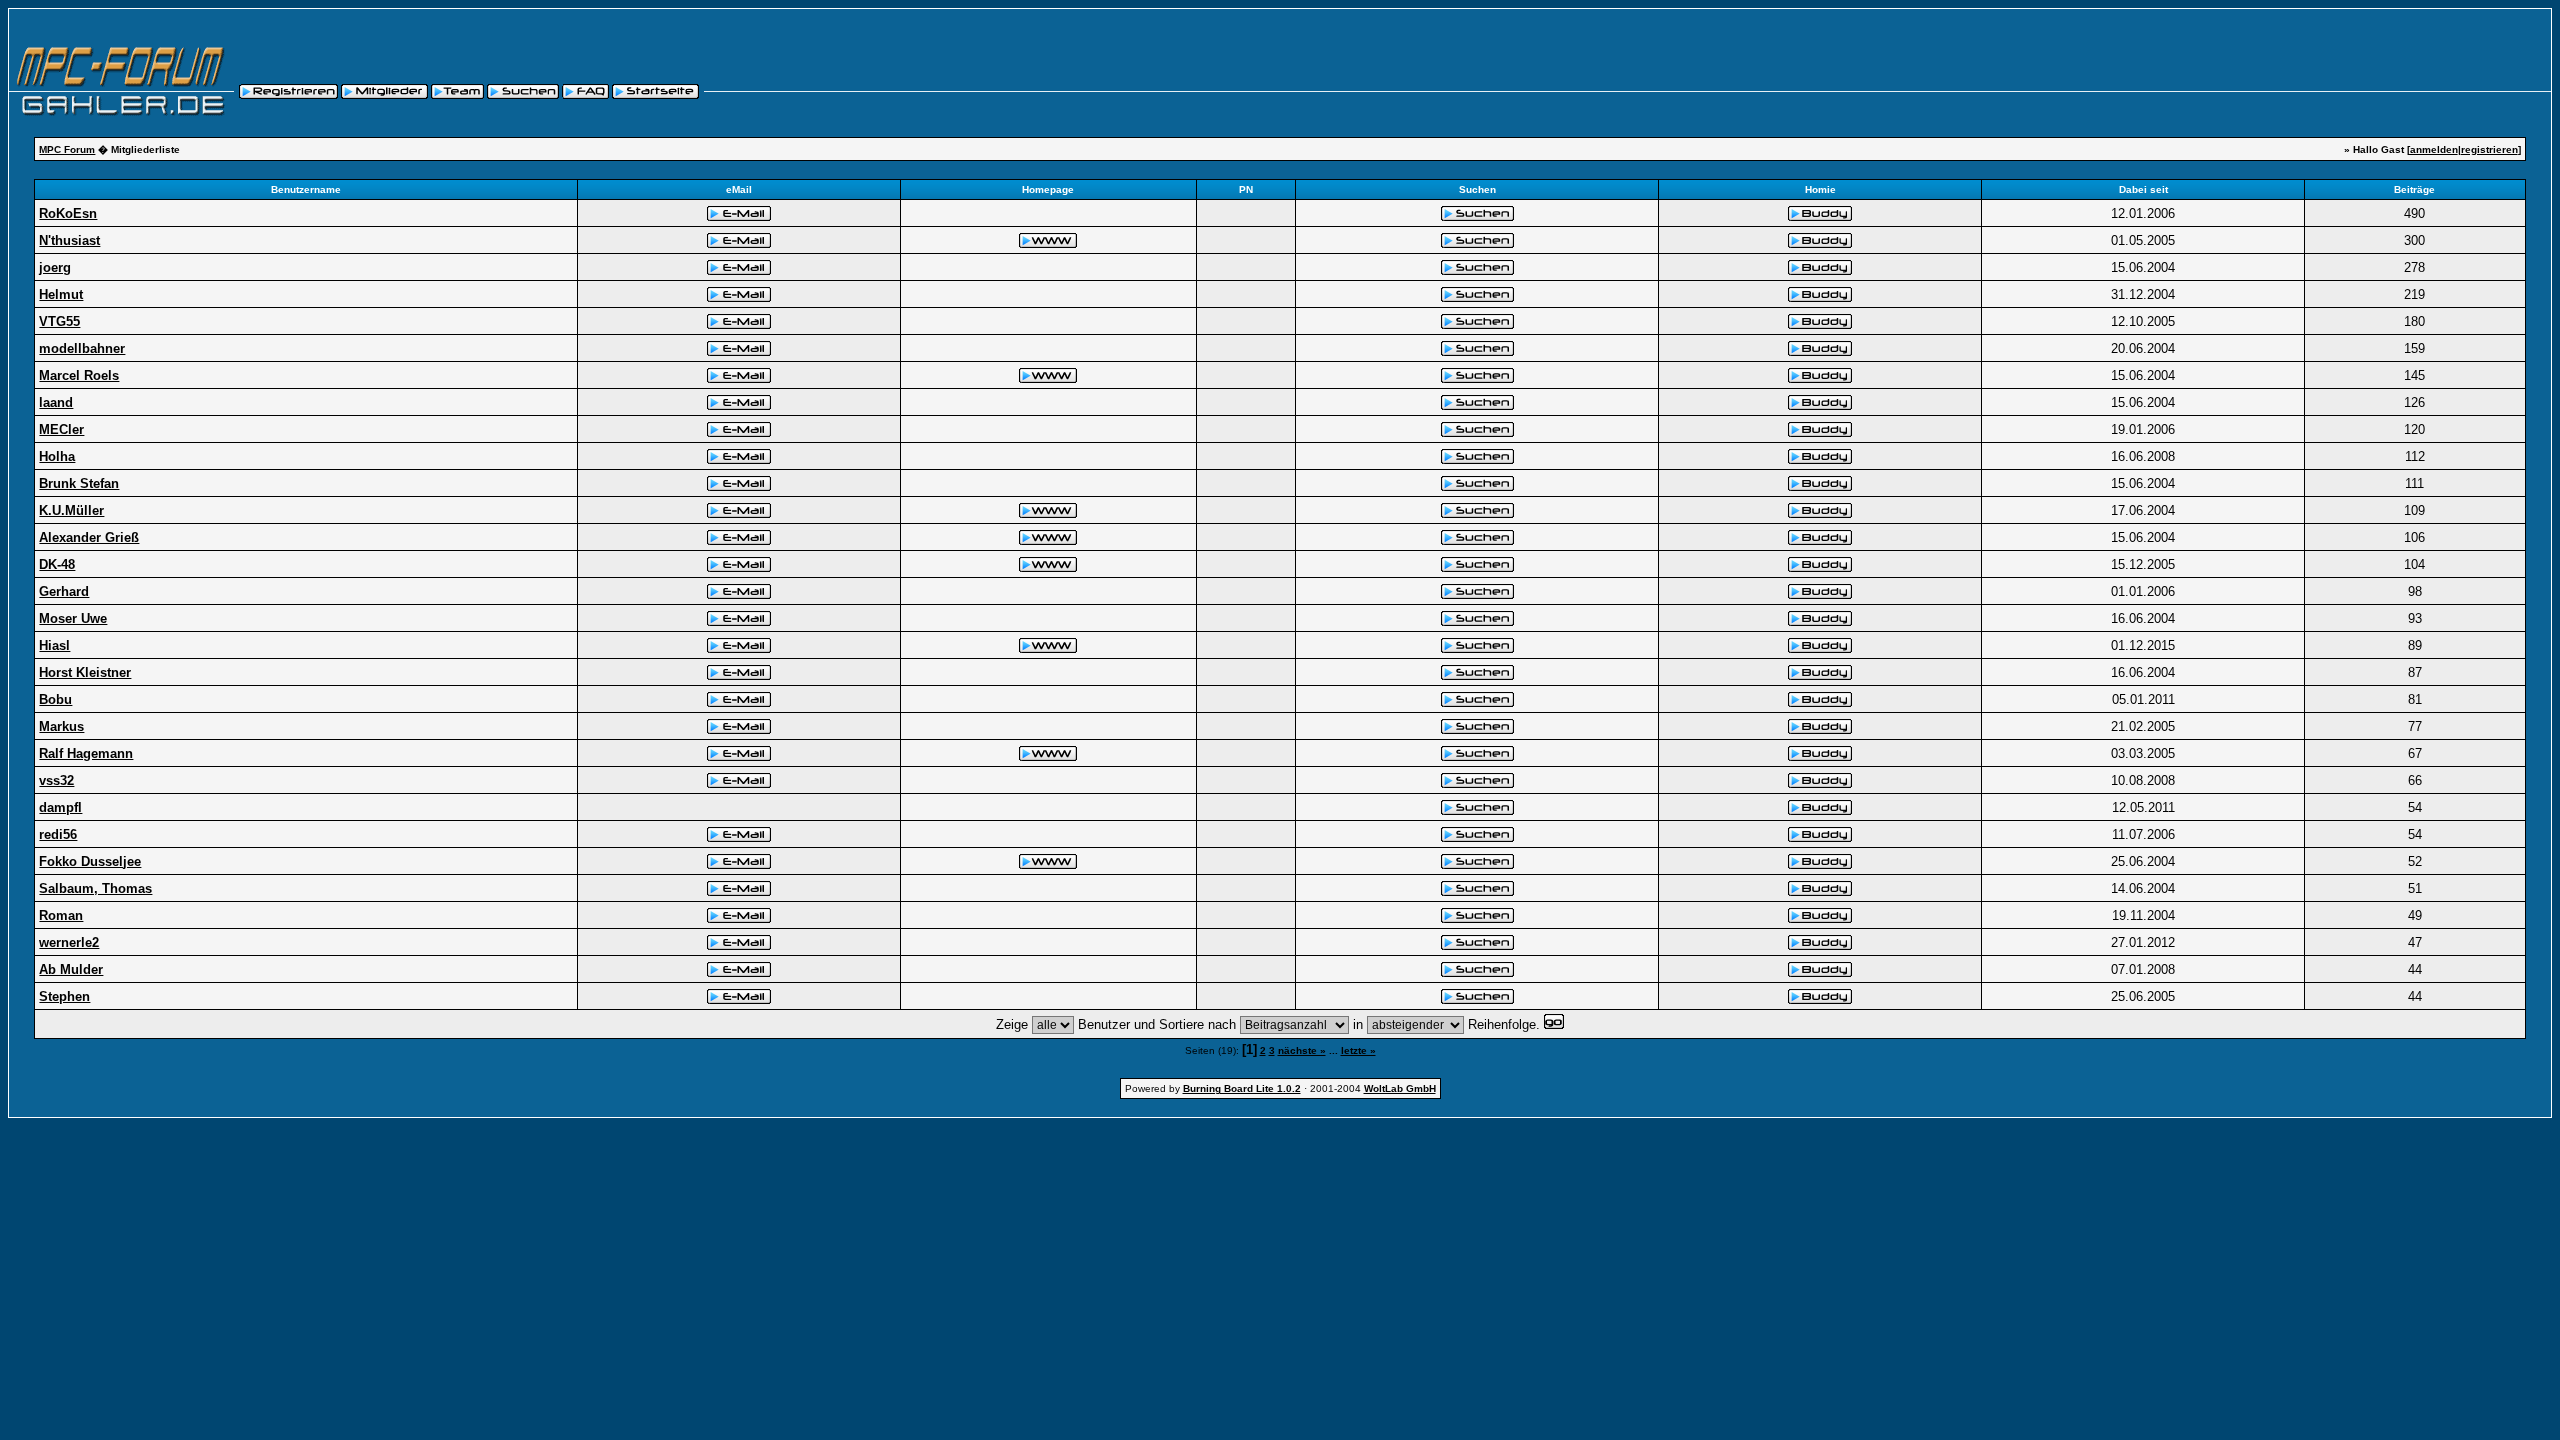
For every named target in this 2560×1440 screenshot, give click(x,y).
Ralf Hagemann (86, 753)
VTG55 (59, 321)
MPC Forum (67, 149)
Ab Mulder (71, 969)
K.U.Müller (71, 510)
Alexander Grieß (89, 537)
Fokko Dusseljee (90, 861)
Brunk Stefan (79, 483)
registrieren (2489, 149)
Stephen (64, 996)
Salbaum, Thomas (95, 888)
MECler (61, 429)
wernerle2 (69, 942)
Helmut (61, 294)
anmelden (2434, 149)
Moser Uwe (73, 618)
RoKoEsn (68, 213)
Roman (61, 915)
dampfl (60, 807)
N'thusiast (69, 240)
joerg (55, 267)
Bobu (55, 699)
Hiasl (54, 645)
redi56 (58, 834)
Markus (61, 726)
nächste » (1302, 1050)
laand (56, 402)
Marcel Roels (79, 375)
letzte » (1358, 1050)
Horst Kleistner (85, 672)
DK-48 (57, 564)
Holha (57, 456)
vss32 (56, 780)
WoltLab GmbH (1400, 1088)
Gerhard (64, 591)
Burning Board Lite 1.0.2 (1242, 1088)
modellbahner (82, 348)
